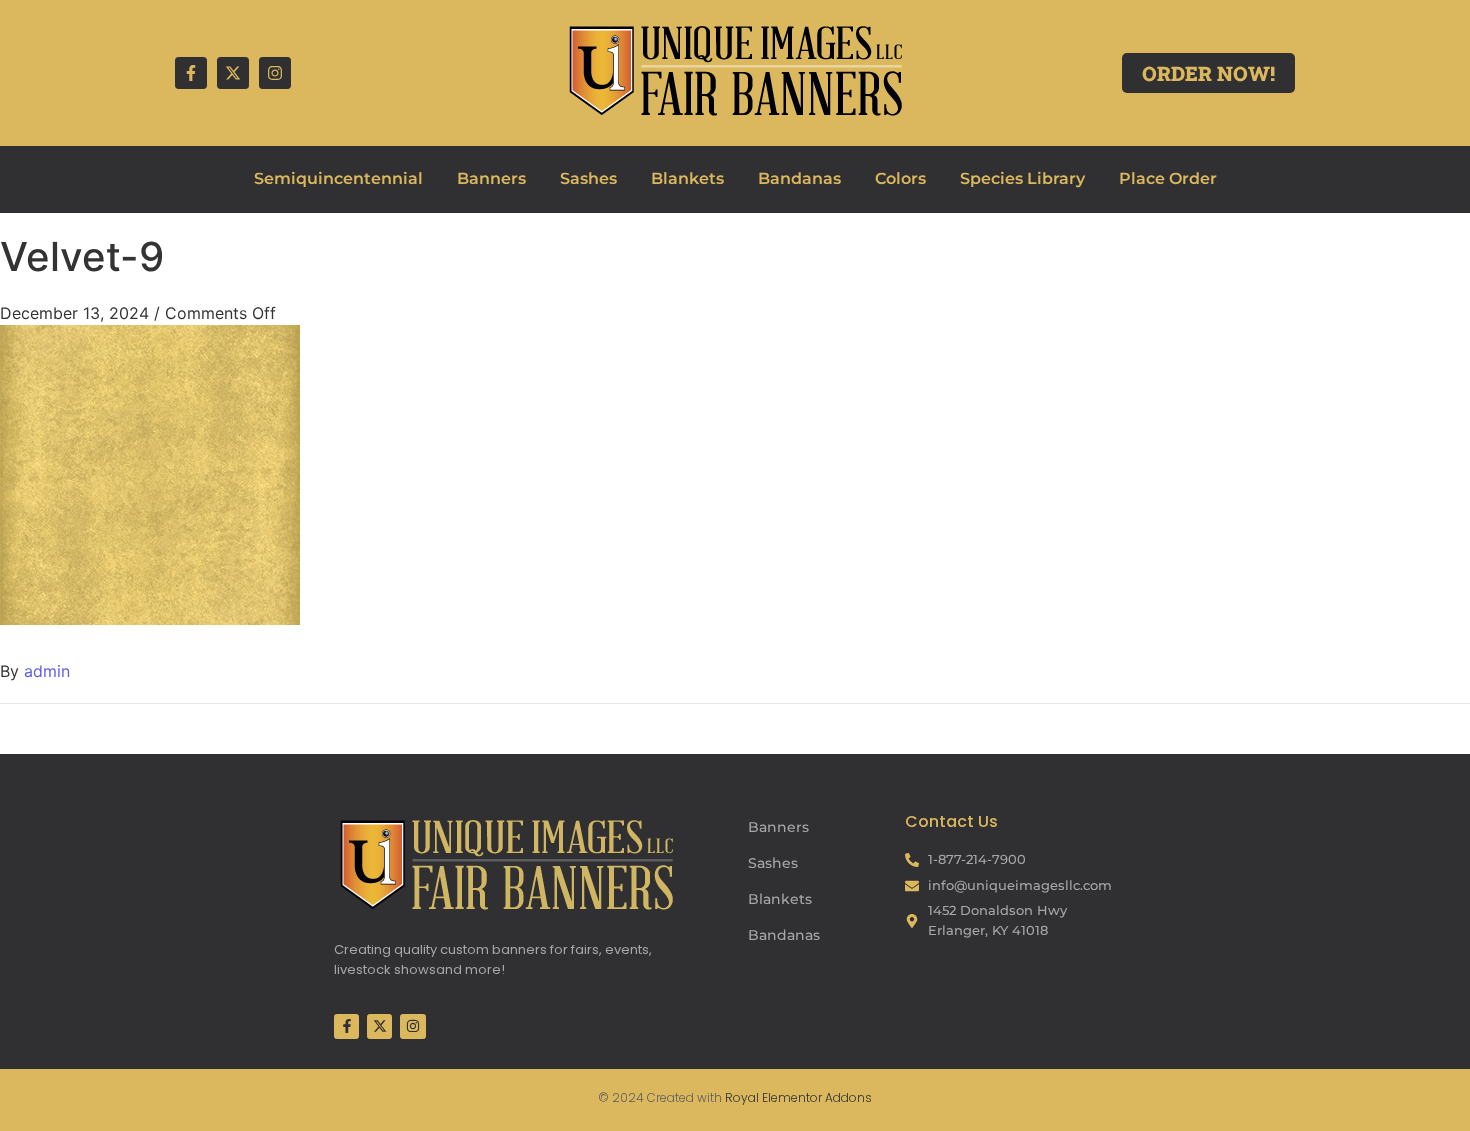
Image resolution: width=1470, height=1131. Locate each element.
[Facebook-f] (191, 73)
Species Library (1022, 178)
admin (47, 671)
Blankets (687, 178)
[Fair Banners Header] (735, 70)
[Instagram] (275, 73)
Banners (491, 178)
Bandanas (799, 178)
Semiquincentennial (338, 178)
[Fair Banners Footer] (506, 864)
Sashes (588, 178)
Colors (900, 178)
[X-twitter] (233, 73)
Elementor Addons (815, 1097)
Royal (742, 1097)
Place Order (1168, 178)
